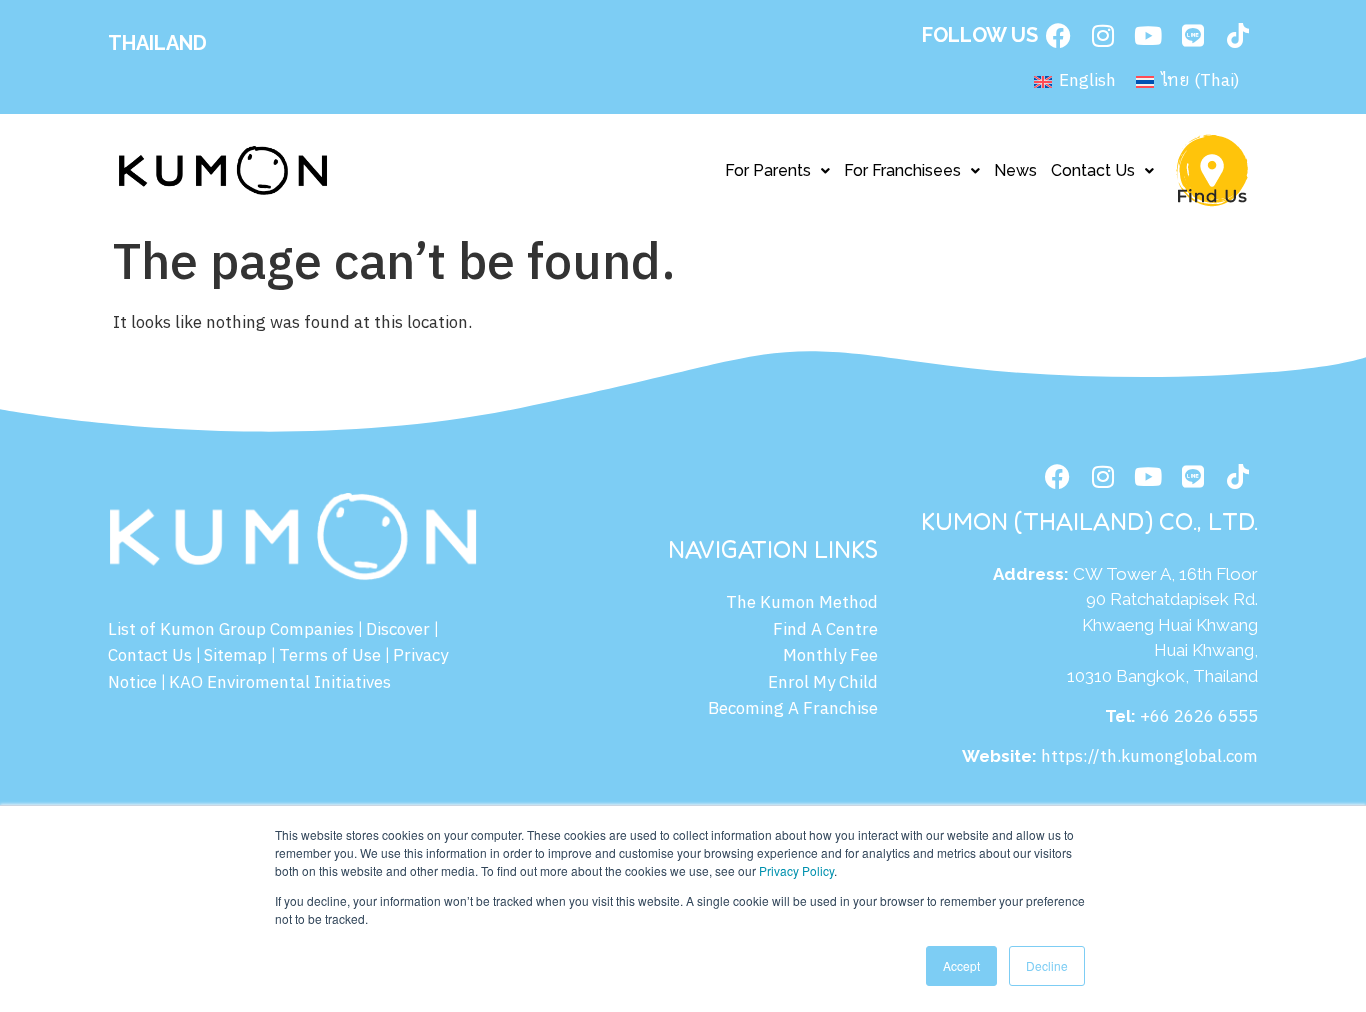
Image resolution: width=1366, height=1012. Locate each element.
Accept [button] (961, 965)
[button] (777, 171)
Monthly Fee (830, 656)
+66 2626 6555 (1199, 717)
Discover (398, 630)
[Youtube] (1148, 35)
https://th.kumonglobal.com (1149, 757)
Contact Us (1093, 170)
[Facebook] (1058, 35)
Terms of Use (330, 656)
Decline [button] (1047, 965)
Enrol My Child (823, 683)
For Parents (768, 170)
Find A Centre (825, 630)
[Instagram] (1103, 35)
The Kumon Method (802, 603)
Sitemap (235, 656)
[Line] (1193, 35)
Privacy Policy (796, 870)
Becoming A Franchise (793, 709)
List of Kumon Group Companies (231, 630)
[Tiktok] (1238, 35)
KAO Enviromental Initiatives (280, 683)
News (1015, 170)
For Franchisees (902, 170)
